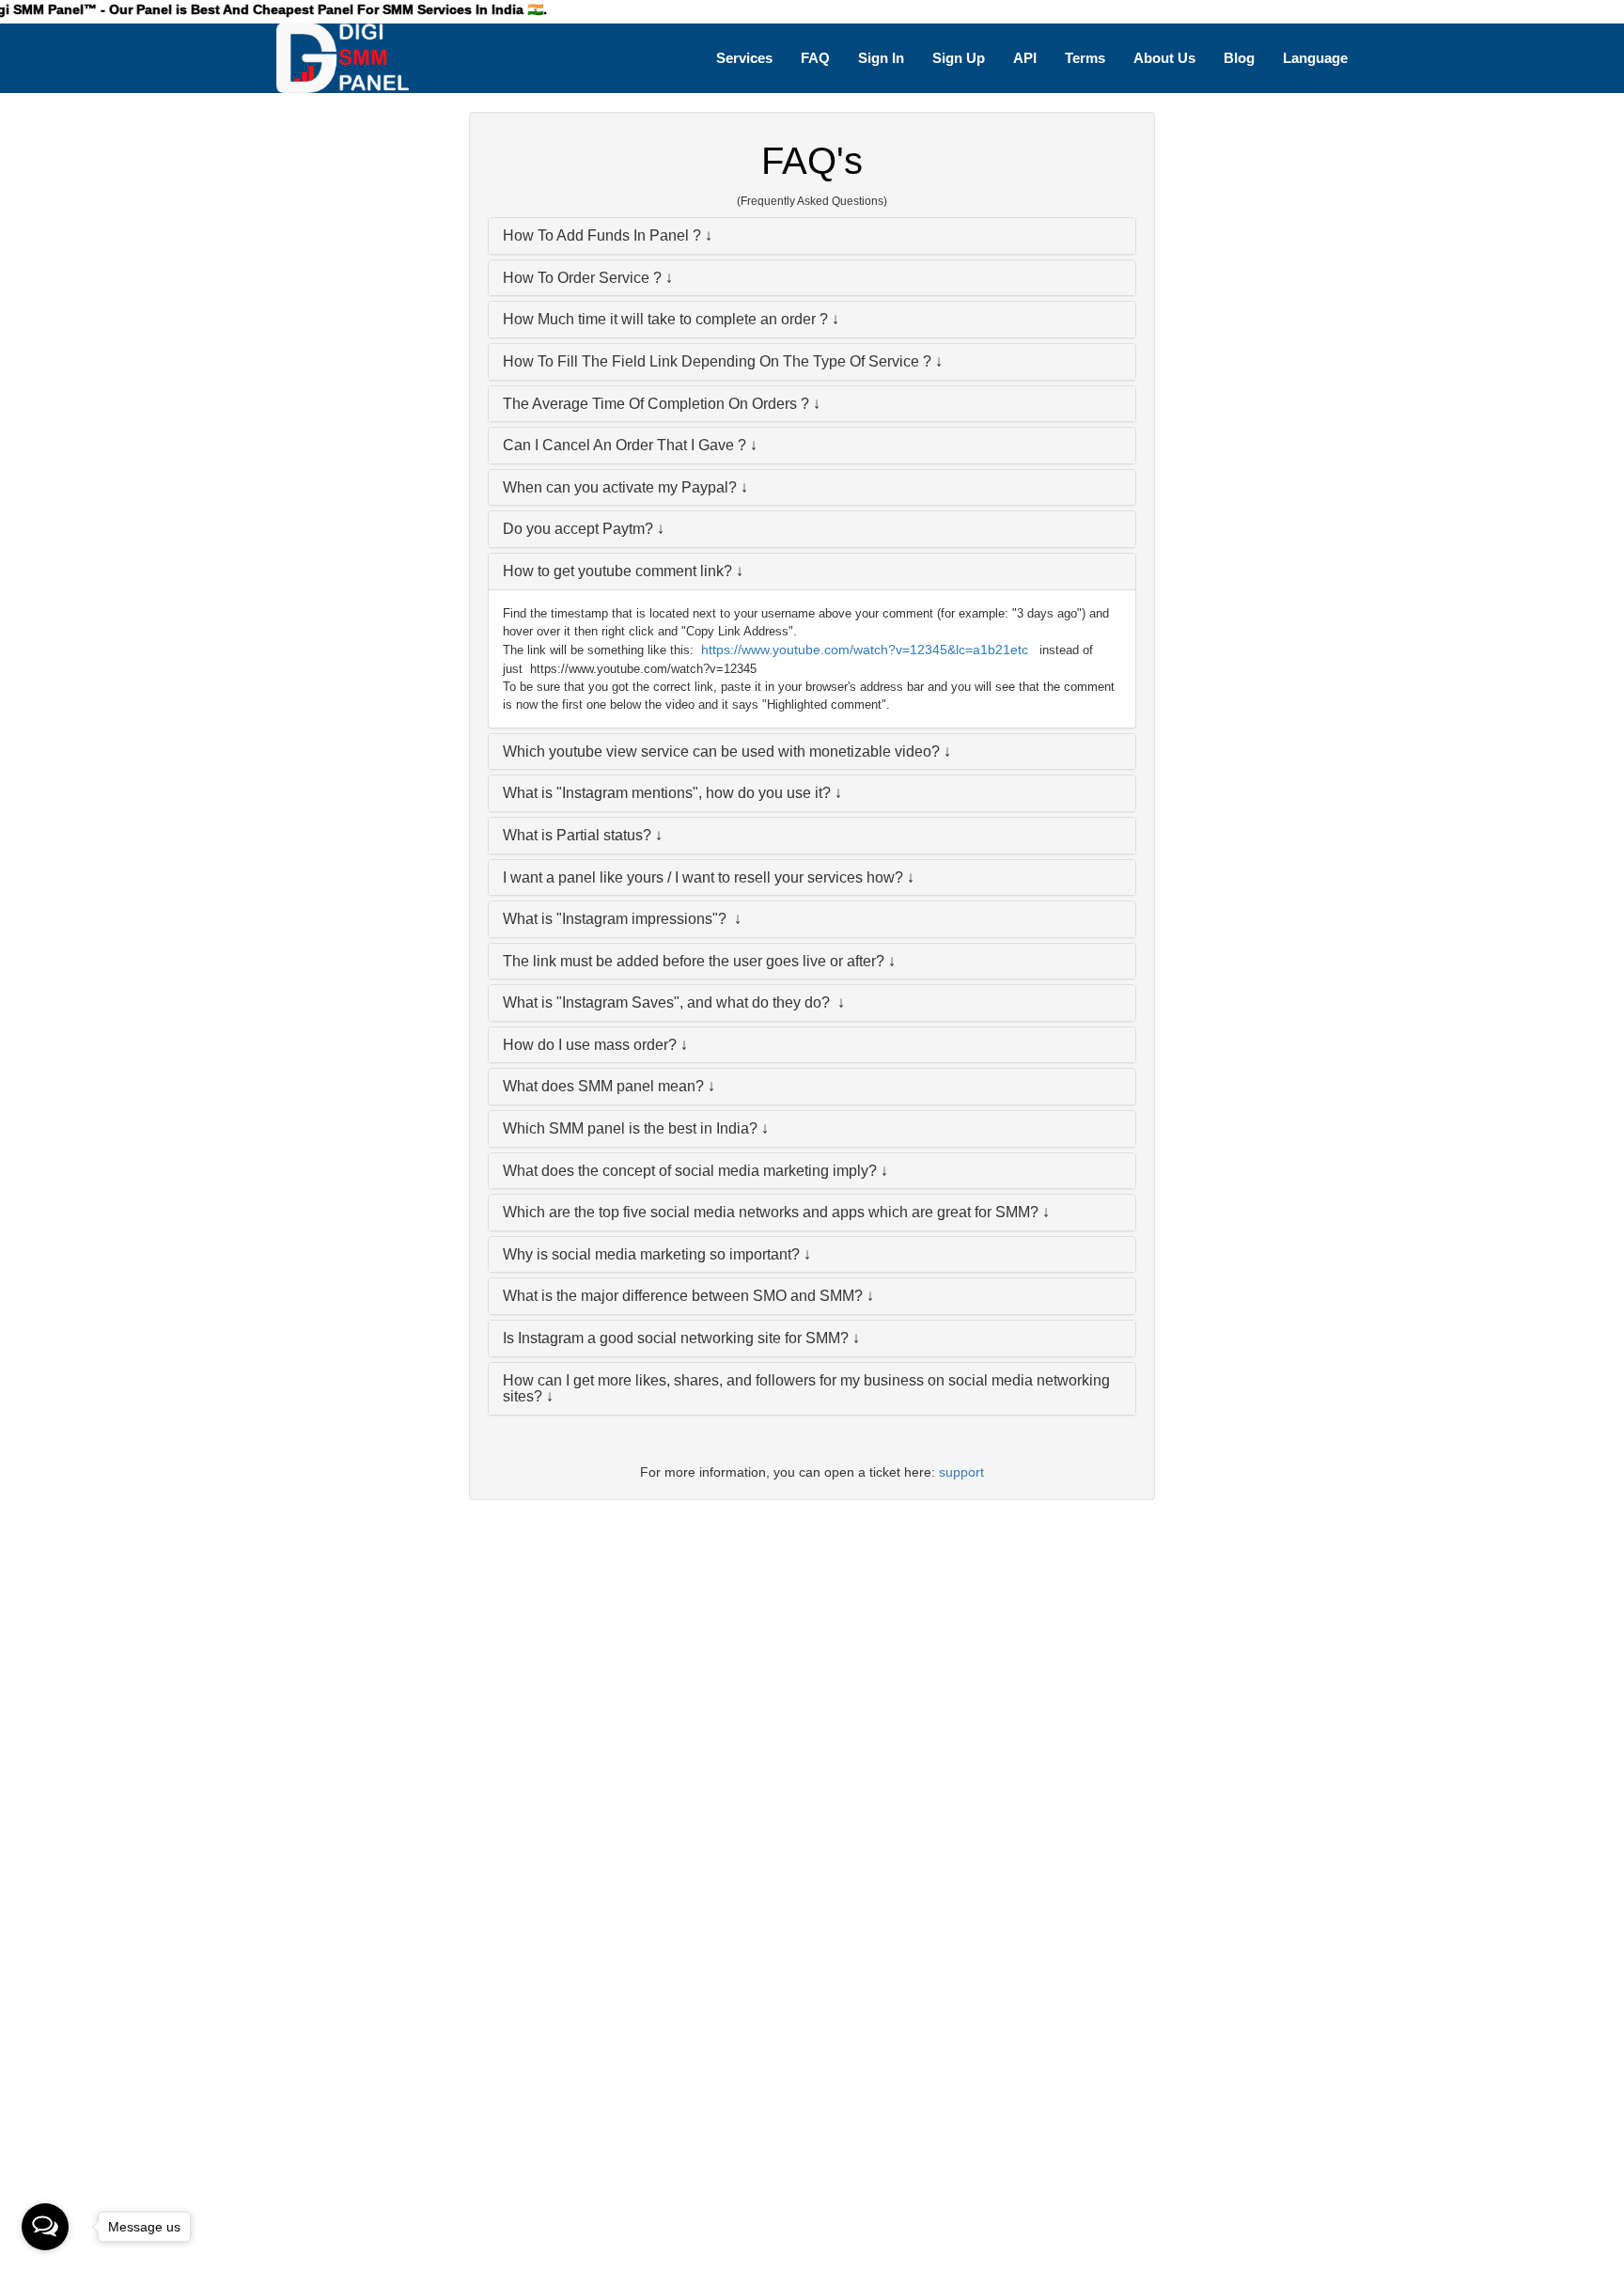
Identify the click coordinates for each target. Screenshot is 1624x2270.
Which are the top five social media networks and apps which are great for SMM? (771, 1212)
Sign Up (959, 58)
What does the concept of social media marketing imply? (690, 1171)
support (961, 1472)
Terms (1085, 58)
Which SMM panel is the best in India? (630, 1128)
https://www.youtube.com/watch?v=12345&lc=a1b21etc (865, 650)
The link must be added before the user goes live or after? (694, 961)
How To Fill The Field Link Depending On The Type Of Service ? (717, 361)
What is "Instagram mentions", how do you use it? (667, 793)
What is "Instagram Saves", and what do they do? (668, 1002)
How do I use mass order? (590, 1045)
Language (1315, 58)
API (1025, 58)
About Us (1164, 58)
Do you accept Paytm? (578, 529)
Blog (1239, 58)
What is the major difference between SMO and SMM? (683, 1296)
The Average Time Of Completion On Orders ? (656, 404)
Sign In (881, 58)
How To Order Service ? (582, 278)
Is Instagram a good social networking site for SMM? (676, 1338)
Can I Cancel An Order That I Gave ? (625, 445)
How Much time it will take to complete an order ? (665, 319)
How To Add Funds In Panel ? (602, 235)
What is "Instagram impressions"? (617, 919)
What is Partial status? (577, 835)
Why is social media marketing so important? (651, 1254)
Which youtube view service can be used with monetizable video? (721, 751)
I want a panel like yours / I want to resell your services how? (703, 877)
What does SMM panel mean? (603, 1086)
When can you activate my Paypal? (620, 487)
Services (744, 58)
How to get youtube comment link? (617, 571)
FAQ (815, 58)
